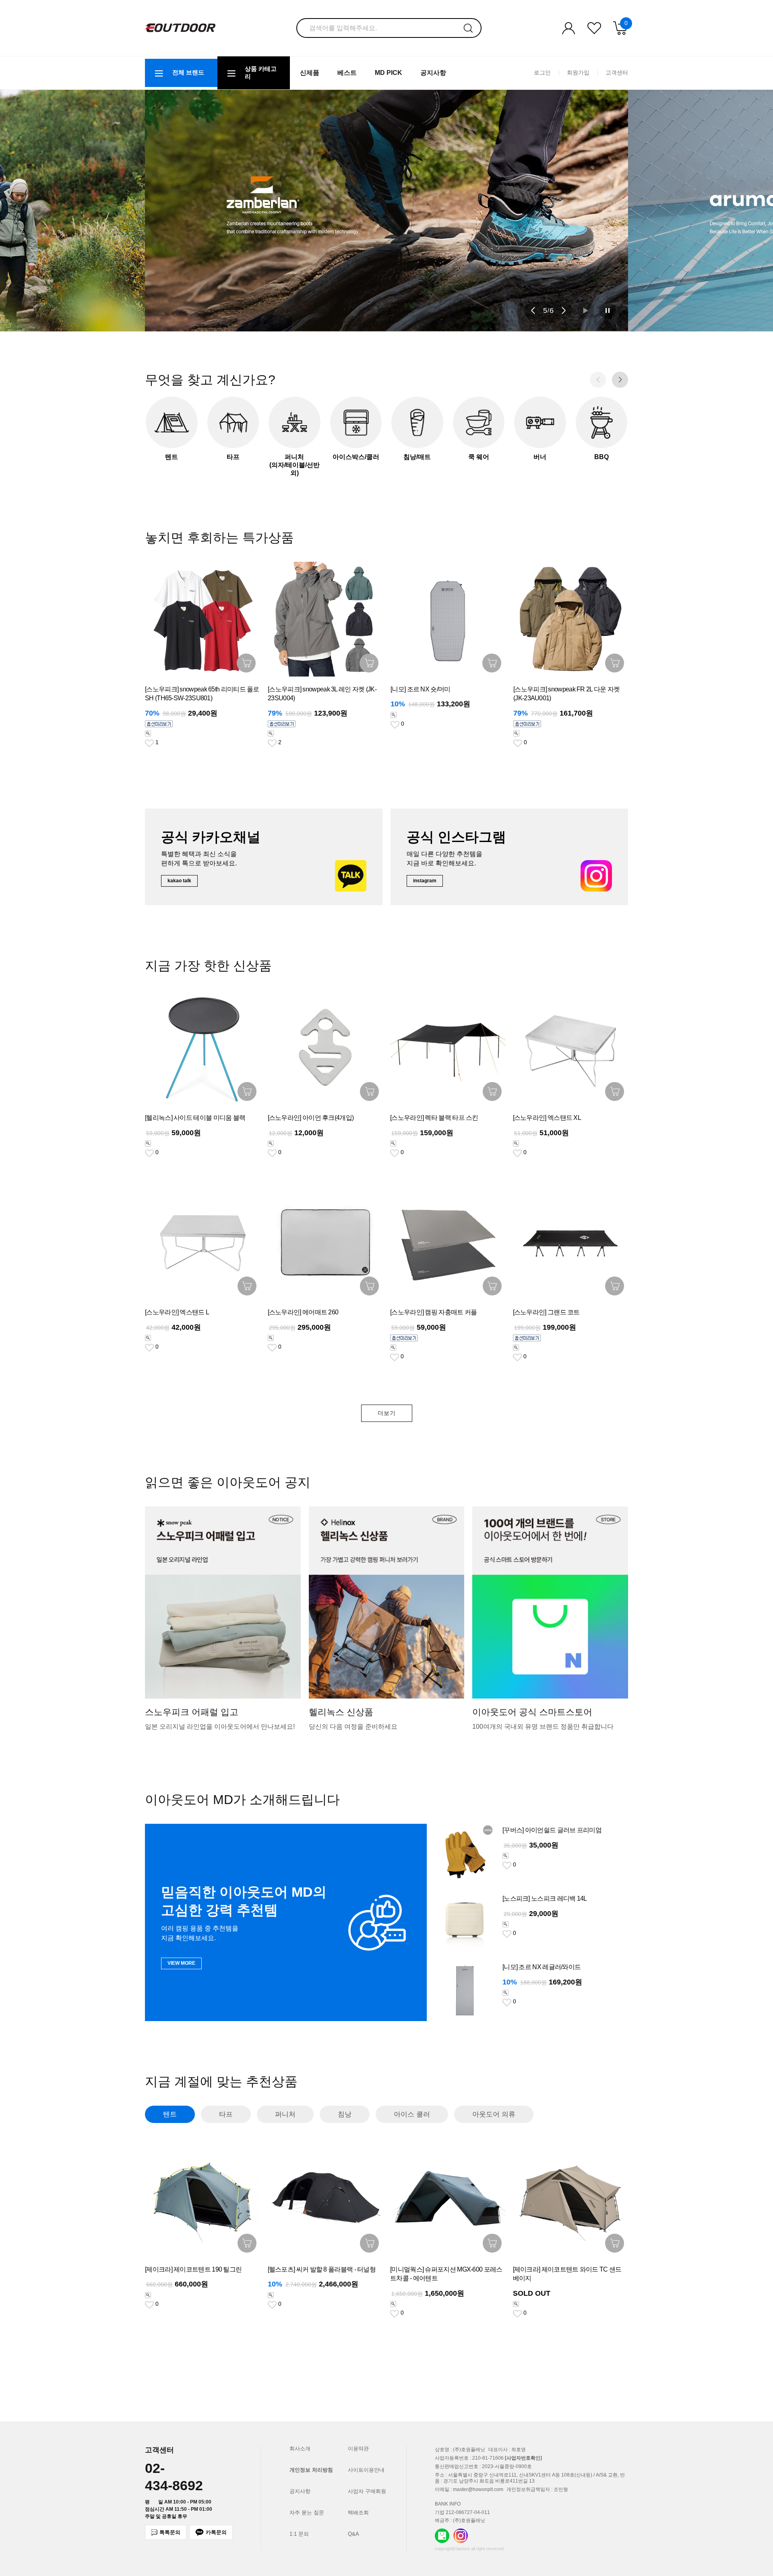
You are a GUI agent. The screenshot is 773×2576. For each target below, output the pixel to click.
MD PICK (389, 73)
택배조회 (358, 2513)
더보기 (387, 1413)
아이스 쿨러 (412, 2114)
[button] (533, 310)
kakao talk (179, 881)
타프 (226, 2114)
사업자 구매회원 (367, 2491)
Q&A (353, 2534)
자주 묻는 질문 (307, 2513)
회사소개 (300, 2449)
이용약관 (358, 2449)
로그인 (542, 72)
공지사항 (433, 73)
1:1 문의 (299, 2534)
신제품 (310, 73)
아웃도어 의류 (494, 2114)
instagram (425, 881)
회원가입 (578, 72)
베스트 (347, 73)
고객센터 (617, 72)
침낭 (345, 2114)
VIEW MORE (181, 1963)
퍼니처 (285, 2114)
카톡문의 (216, 2532)
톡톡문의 (170, 2532)
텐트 (170, 2114)
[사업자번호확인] (523, 2458)
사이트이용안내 (366, 2470)
